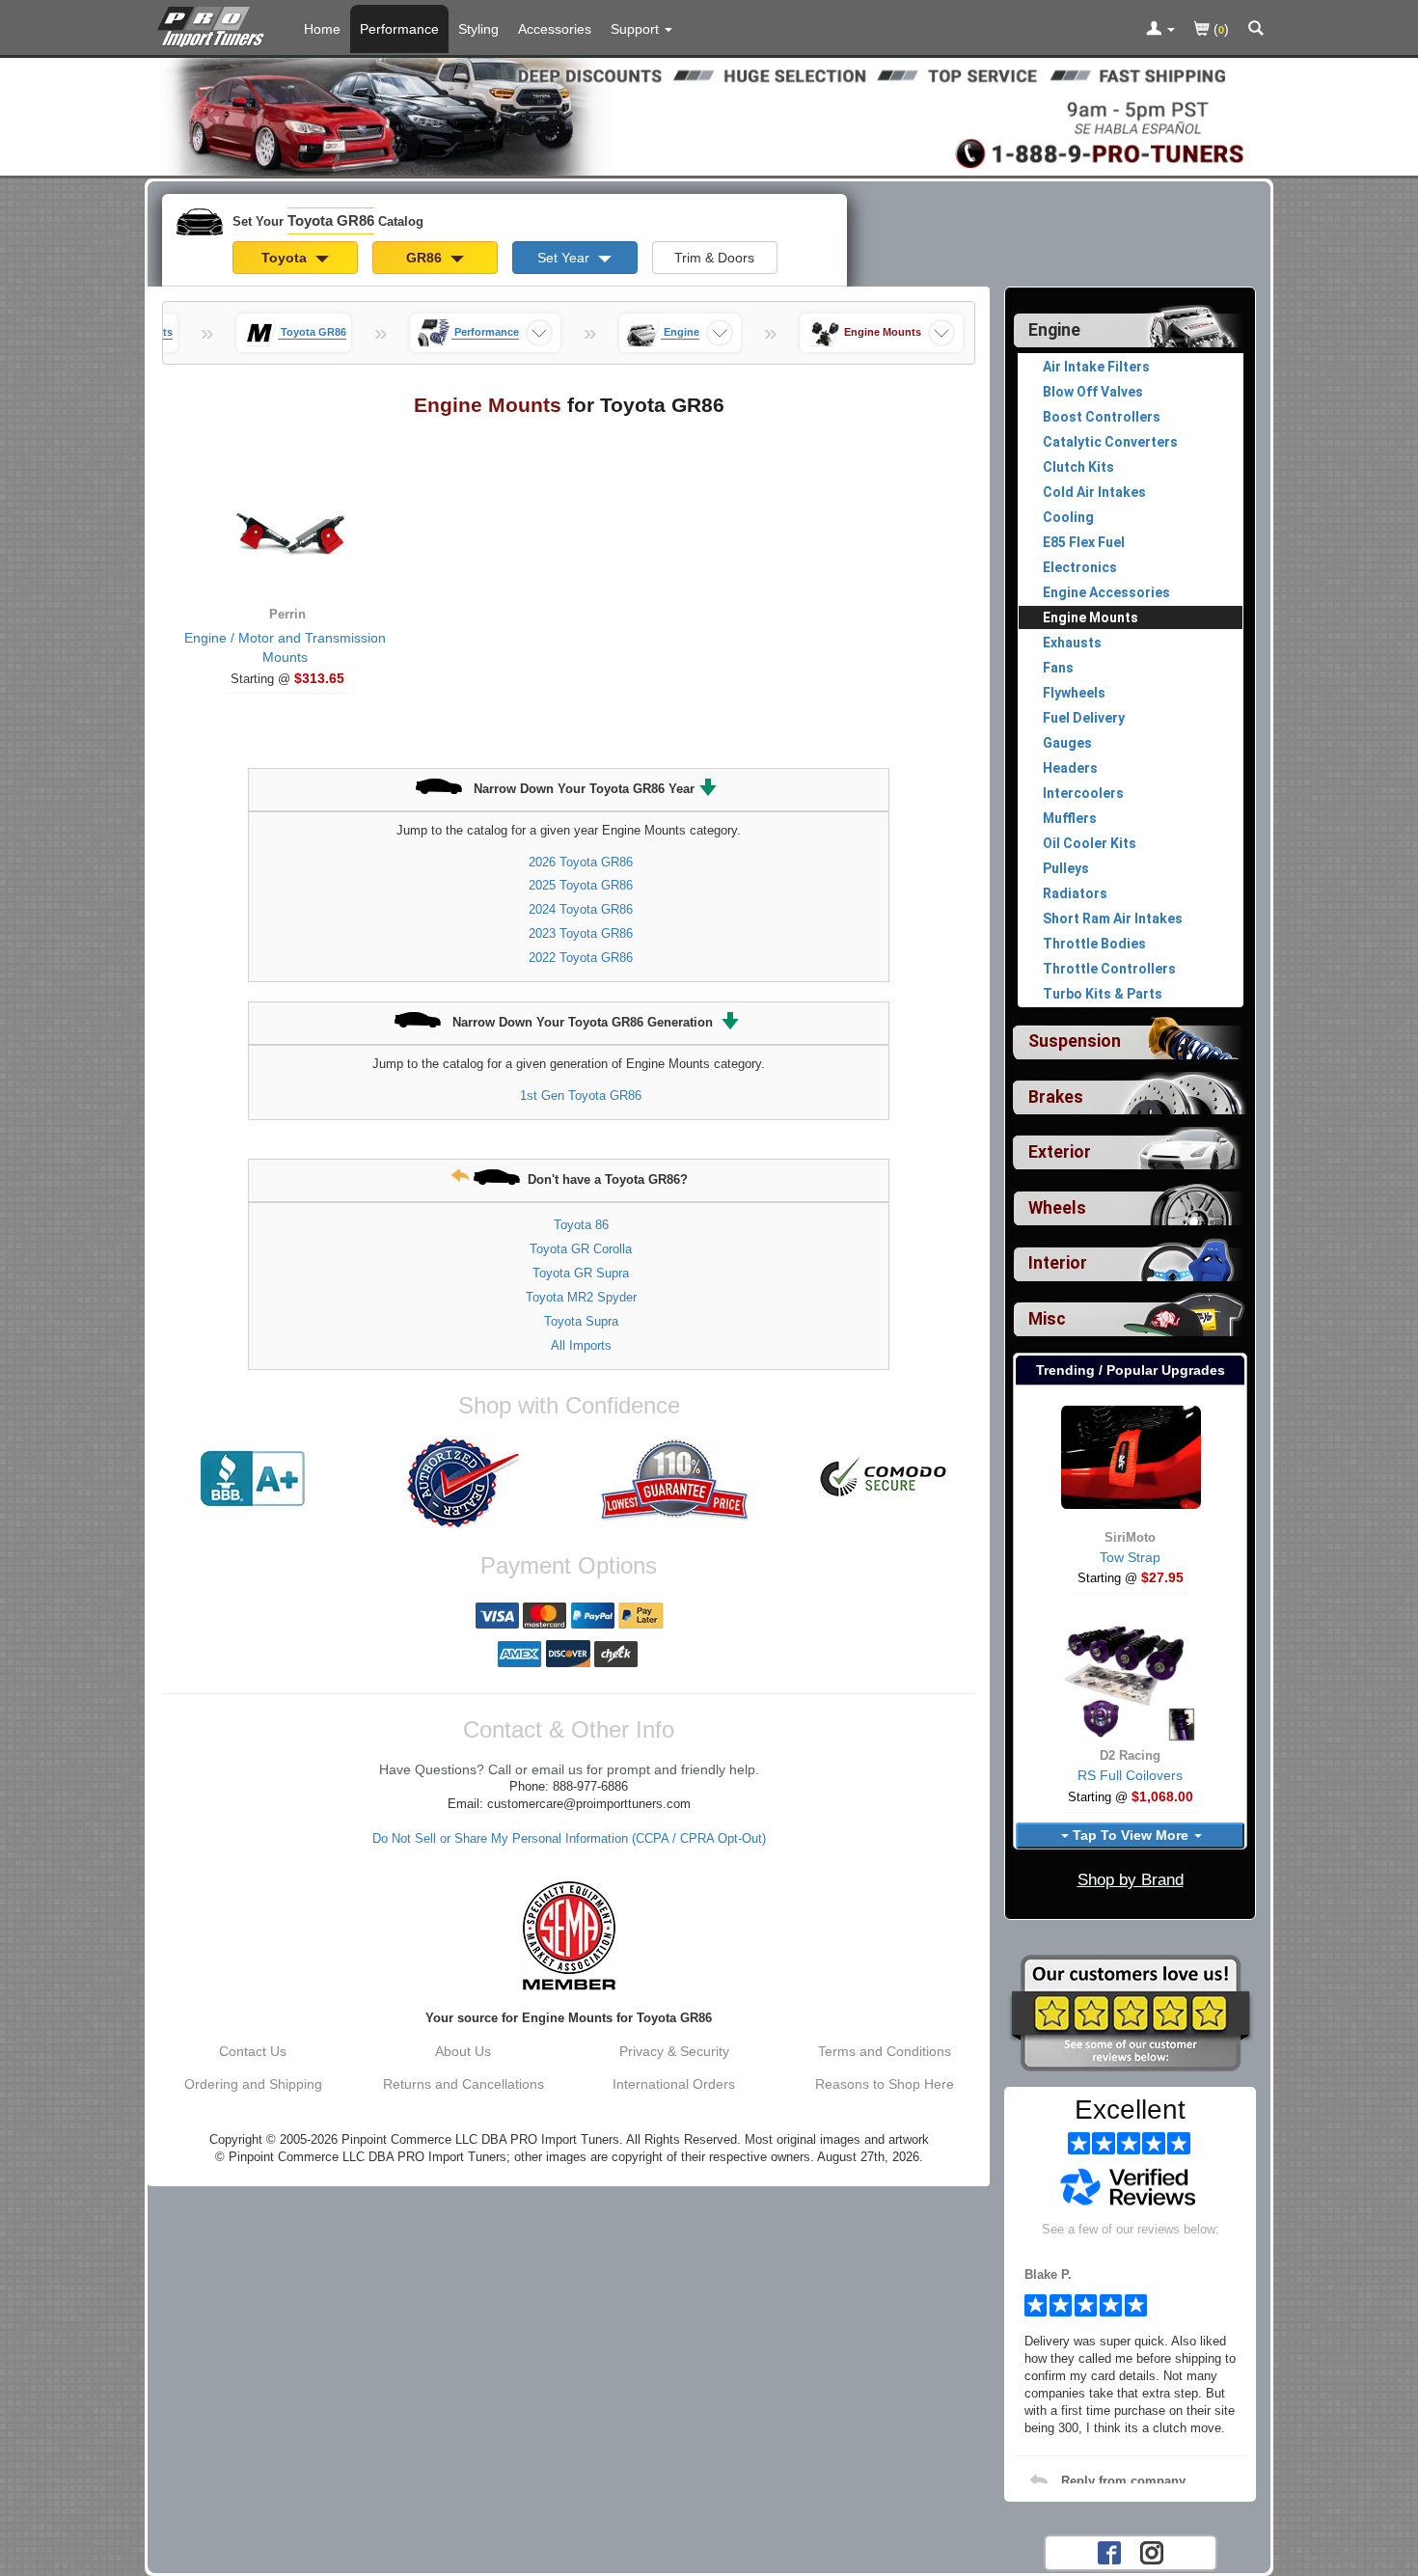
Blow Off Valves (1093, 392)
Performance (399, 29)
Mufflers (1070, 818)
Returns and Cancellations (464, 2084)
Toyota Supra (581, 1321)
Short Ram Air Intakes (1113, 918)
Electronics (1080, 567)
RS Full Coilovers (1130, 1775)
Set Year (565, 258)
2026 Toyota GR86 (581, 862)
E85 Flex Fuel (1084, 542)
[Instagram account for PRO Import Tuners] (1152, 2551)
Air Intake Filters (1096, 367)
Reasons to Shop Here (885, 2084)
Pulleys (1066, 868)
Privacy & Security (674, 2051)
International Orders (674, 2084)
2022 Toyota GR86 (581, 958)
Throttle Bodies (1094, 944)
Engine (1054, 330)
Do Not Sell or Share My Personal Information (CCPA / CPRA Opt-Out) (569, 1839)
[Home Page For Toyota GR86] (215, 24)
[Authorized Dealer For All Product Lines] (463, 1483)
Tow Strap (1130, 1557)
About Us (463, 2051)
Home (322, 29)
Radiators (1075, 893)
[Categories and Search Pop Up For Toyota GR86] (1256, 30)
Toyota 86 (581, 1225)
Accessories (555, 29)
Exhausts (1072, 643)
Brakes (1056, 1097)
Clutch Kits (1078, 467)
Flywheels (1074, 693)
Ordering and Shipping (253, 2084)
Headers (1070, 768)
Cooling (1068, 517)
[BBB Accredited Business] (253, 1479)
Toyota (286, 258)
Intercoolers (1083, 793)
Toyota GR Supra (581, 1273)
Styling (478, 29)
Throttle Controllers (1109, 969)
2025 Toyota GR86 (581, 885)
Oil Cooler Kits (1090, 843)
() (1219, 29)
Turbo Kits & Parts (1103, 994)
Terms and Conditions (885, 2051)
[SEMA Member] (569, 1935)
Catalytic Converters (1110, 442)
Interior (1058, 1263)
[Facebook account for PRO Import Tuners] (1109, 2551)
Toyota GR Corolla (581, 1249)
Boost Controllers (1102, 417)
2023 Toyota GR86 (581, 933)
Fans (1058, 668)
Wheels (1057, 1208)
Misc (1047, 1319)
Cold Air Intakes (1094, 492)
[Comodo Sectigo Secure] (885, 1479)
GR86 (426, 258)
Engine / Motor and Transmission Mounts (285, 647)
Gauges (1067, 743)
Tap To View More (1131, 1835)
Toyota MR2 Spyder (581, 1297)
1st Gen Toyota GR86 (581, 1096)
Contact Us (253, 2051)
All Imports (581, 1345)
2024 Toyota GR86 (581, 909)
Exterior (1060, 1152)
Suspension (1075, 1041)
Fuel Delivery (1084, 718)
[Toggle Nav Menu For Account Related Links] (1160, 30)
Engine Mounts (1091, 617)
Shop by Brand (1131, 1880)
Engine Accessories (1106, 592)
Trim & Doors (714, 258)
